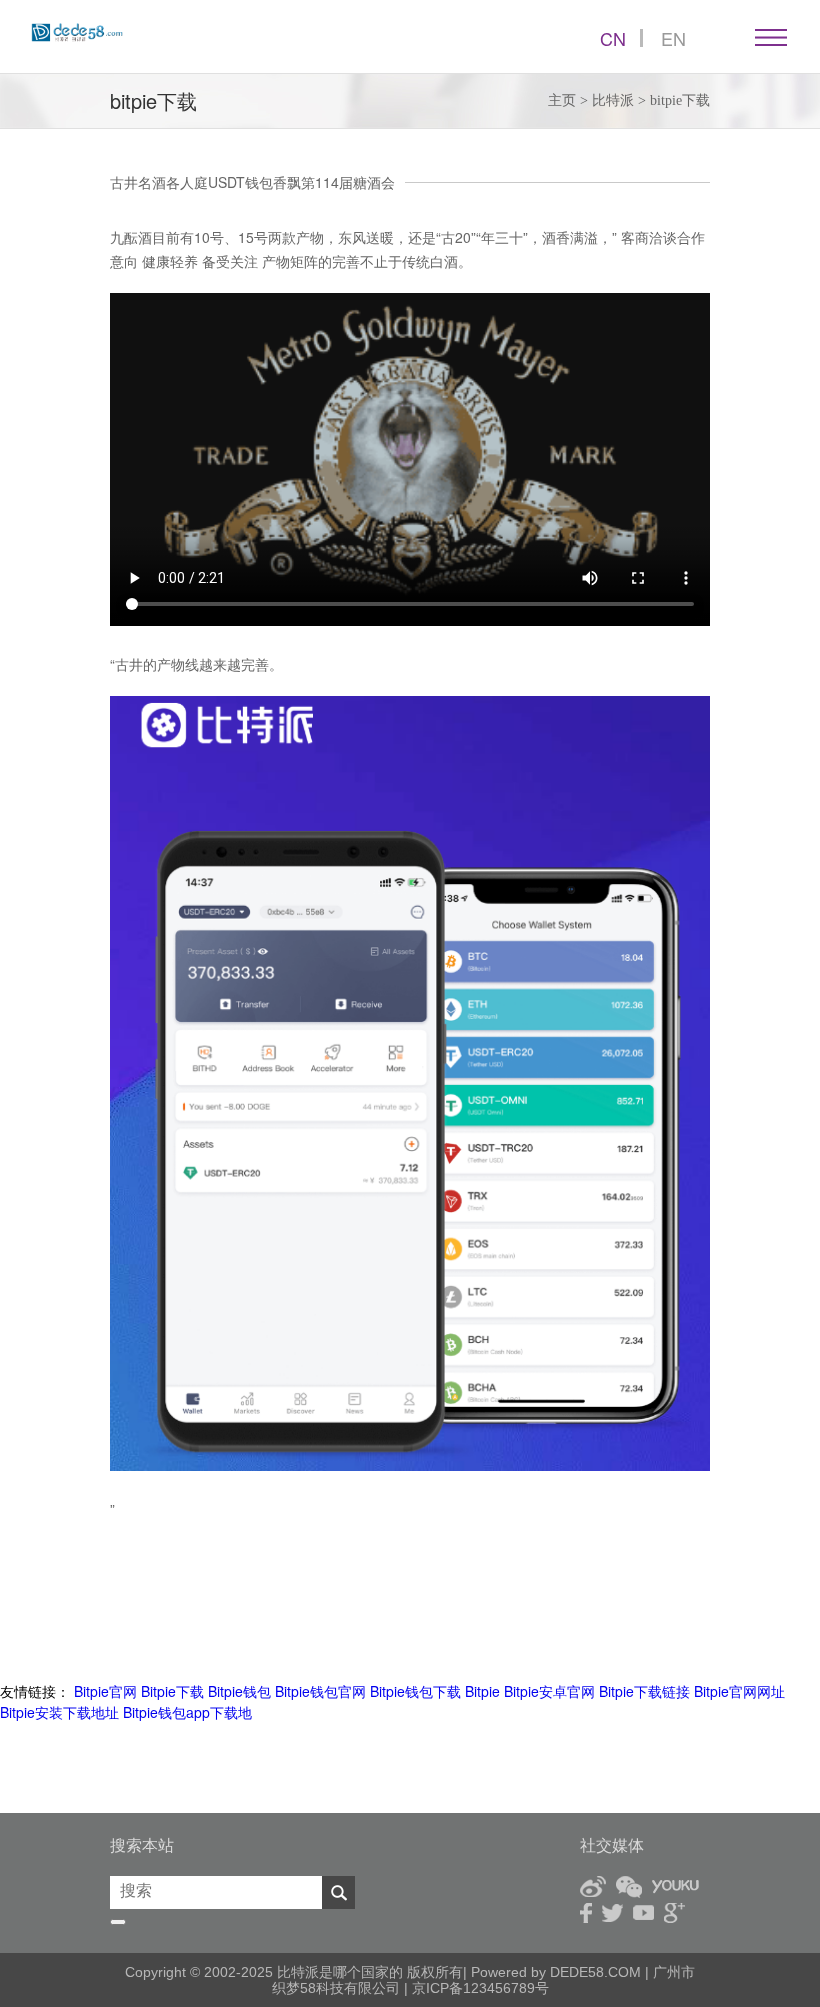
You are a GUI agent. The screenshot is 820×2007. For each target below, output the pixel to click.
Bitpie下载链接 (644, 1691)
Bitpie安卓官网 (549, 1691)
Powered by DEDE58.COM (556, 1972)
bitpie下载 (680, 100)
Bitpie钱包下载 (415, 1691)
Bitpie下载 (172, 1691)
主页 (562, 100)
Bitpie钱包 (239, 1691)
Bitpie (482, 1691)
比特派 (613, 100)
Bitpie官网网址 (739, 1691)
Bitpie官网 (105, 1691)
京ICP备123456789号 (478, 1988)
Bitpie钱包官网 (320, 1691)
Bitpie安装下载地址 (59, 1712)
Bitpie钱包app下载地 (187, 1712)
